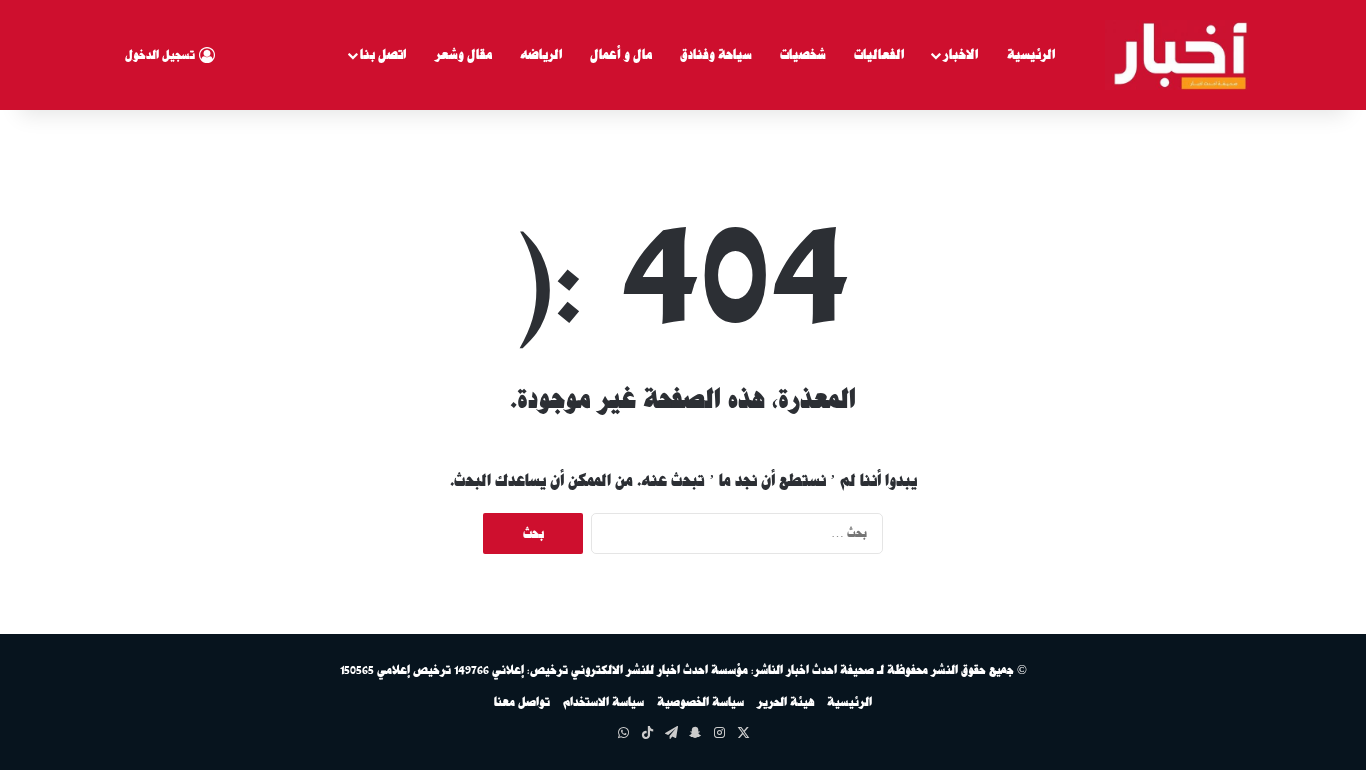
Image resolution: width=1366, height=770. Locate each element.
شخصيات (803, 54)
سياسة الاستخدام (603, 702)
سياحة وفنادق (716, 54)
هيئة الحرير (785, 702)
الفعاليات (879, 54)
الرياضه (541, 54)
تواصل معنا (522, 702)
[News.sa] (1177, 55)
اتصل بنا (383, 54)
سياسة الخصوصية (700, 702)
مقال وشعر (463, 54)
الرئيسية (1031, 54)
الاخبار (960, 54)
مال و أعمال (621, 54)
